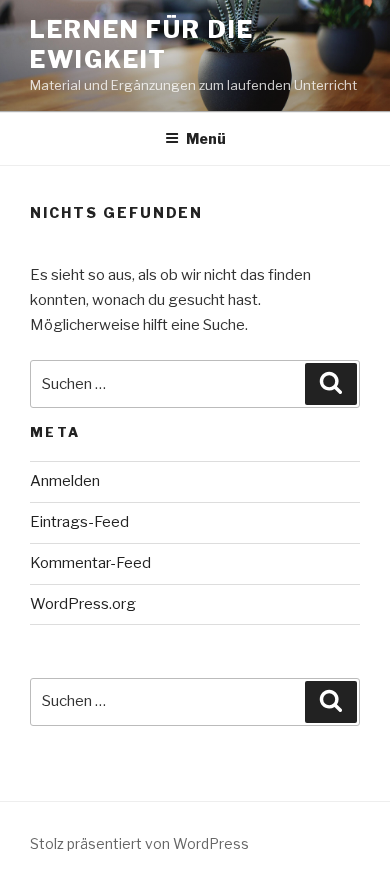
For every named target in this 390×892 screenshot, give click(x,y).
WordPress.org (83, 604)
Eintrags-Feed (79, 522)
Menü (206, 138)
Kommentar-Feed (90, 563)
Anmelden (65, 481)
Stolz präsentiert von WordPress (139, 843)
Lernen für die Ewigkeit (142, 44)
